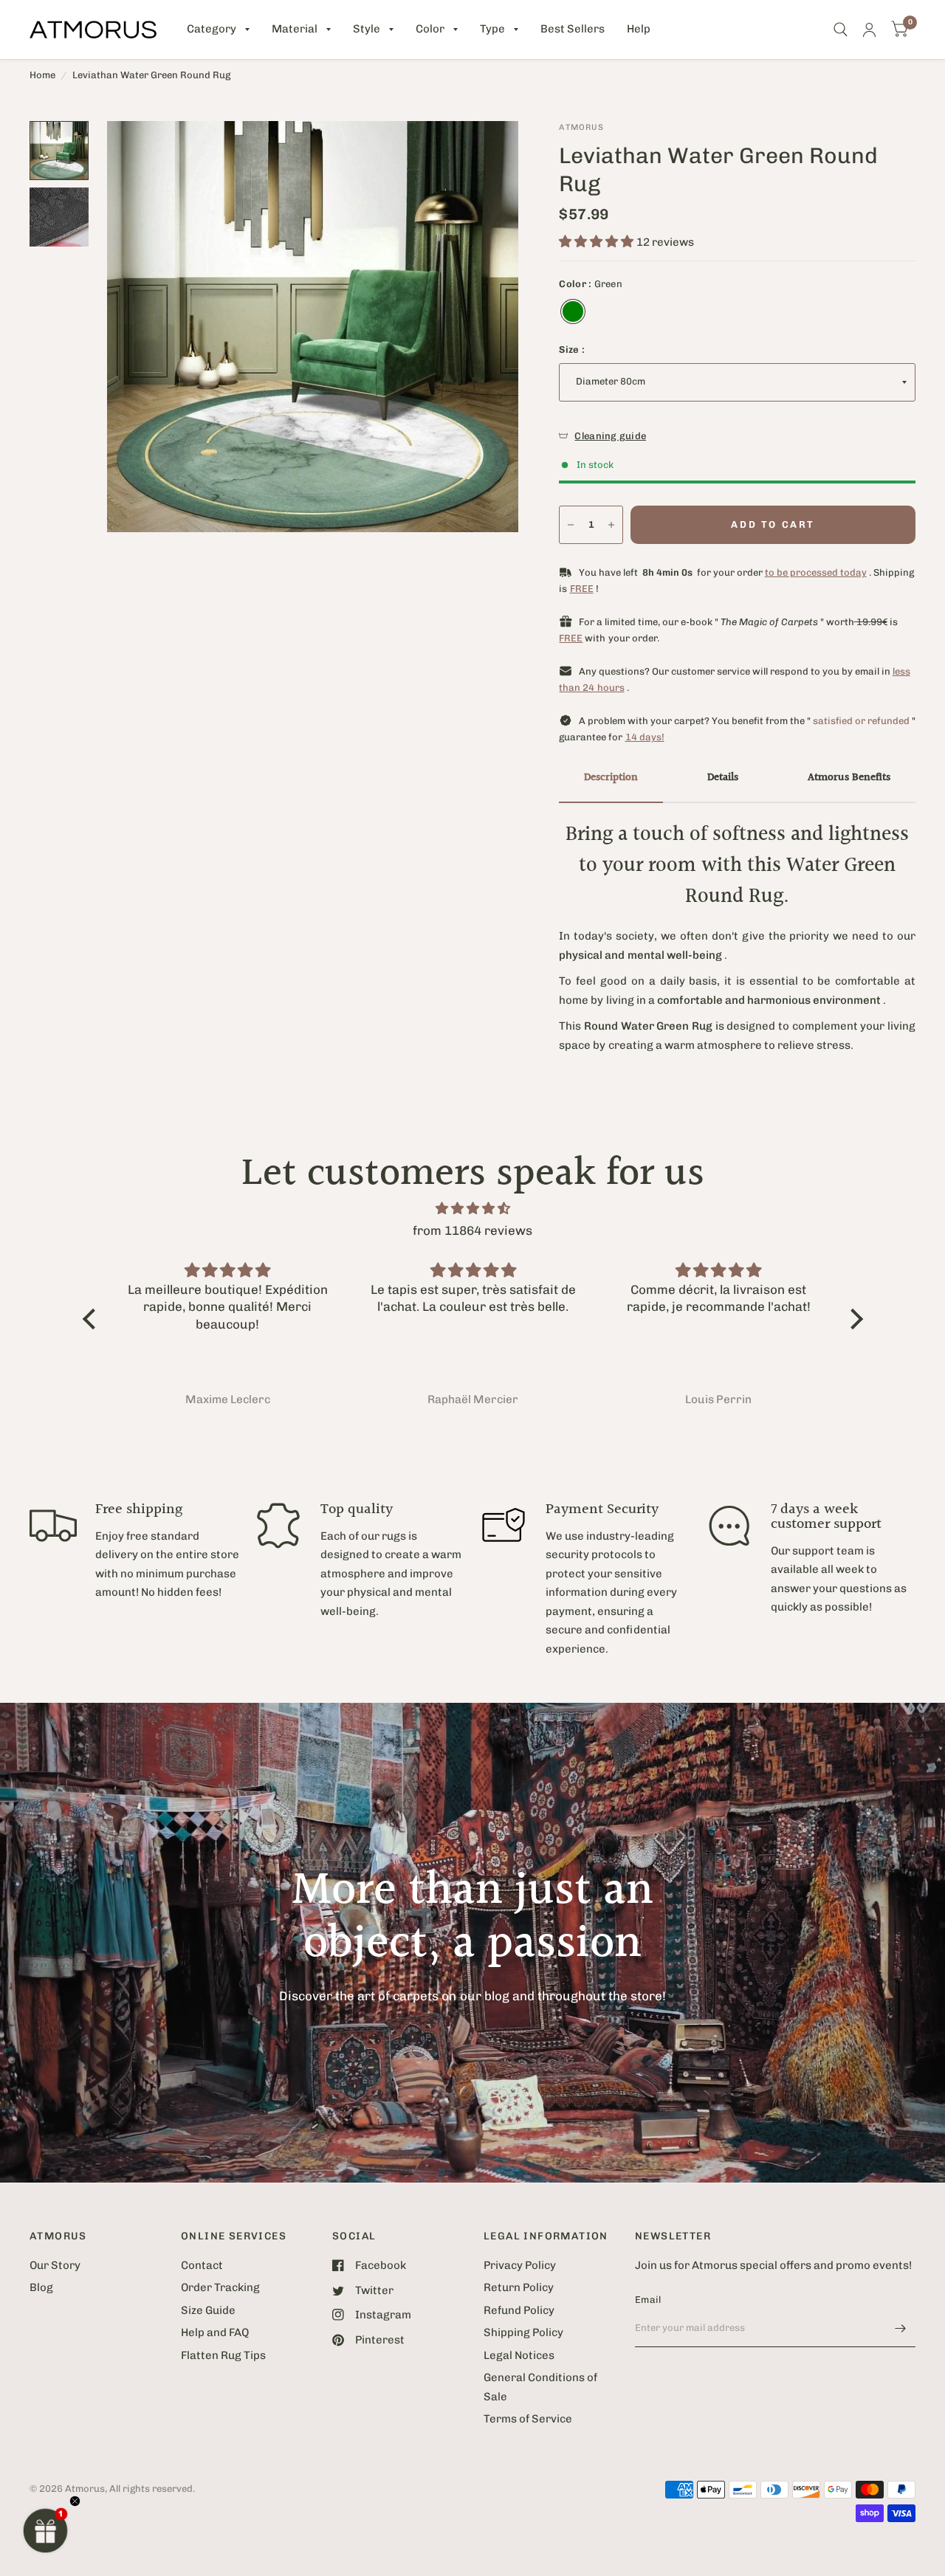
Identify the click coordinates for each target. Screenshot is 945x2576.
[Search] (841, 30)
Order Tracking (220, 2287)
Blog (41, 2287)
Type (492, 29)
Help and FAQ (215, 2332)
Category (212, 29)
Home (42, 75)
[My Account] (869, 30)
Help (639, 29)
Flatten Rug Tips (223, 2355)
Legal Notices (519, 2355)
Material (295, 29)
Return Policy (519, 2287)
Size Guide (208, 2310)
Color (430, 29)
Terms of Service (528, 2419)
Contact (202, 2265)
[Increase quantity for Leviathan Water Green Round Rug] (611, 525)
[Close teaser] (75, 2501)
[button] (46, 2530)
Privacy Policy (520, 2265)
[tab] (611, 779)
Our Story (55, 2265)
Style (367, 29)
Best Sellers (573, 29)
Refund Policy (519, 2310)
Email (648, 2300)
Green (573, 311)
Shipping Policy (523, 2332)
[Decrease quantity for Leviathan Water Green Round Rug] (571, 525)
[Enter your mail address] (901, 2328)
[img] (473, 1209)
